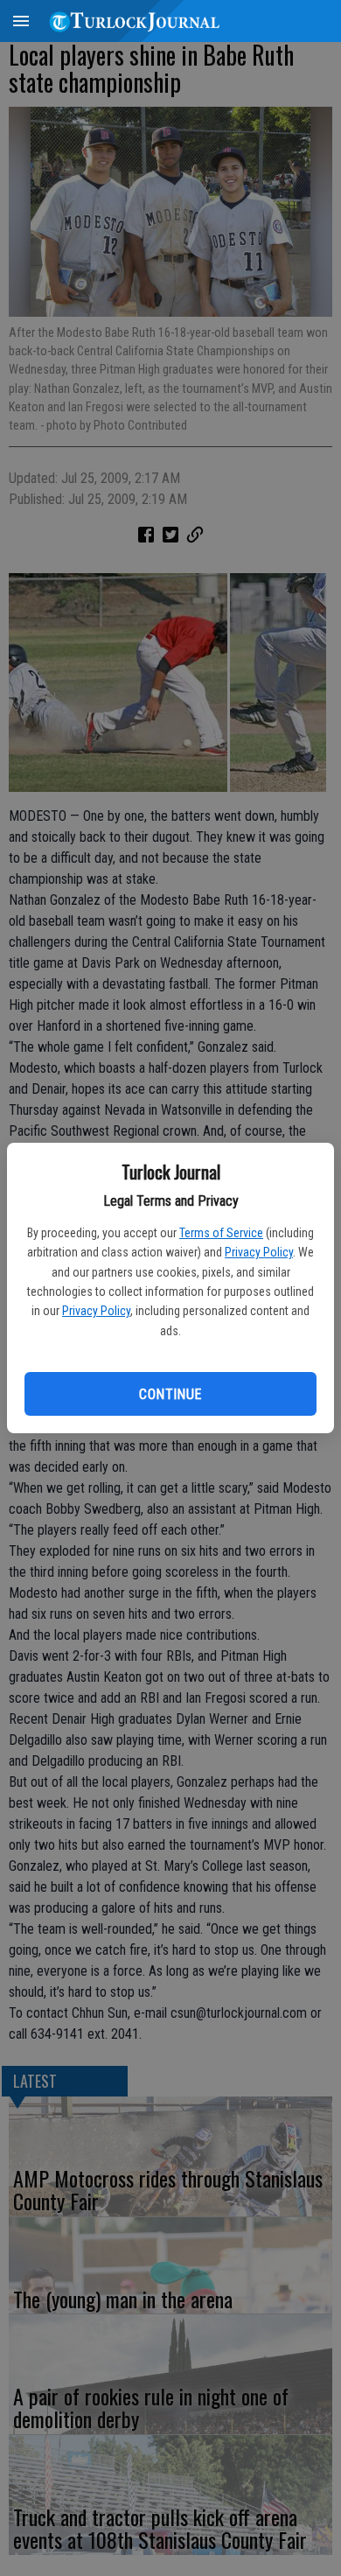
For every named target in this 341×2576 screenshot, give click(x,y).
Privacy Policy (259, 1252)
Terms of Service (221, 1233)
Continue (170, 1394)
